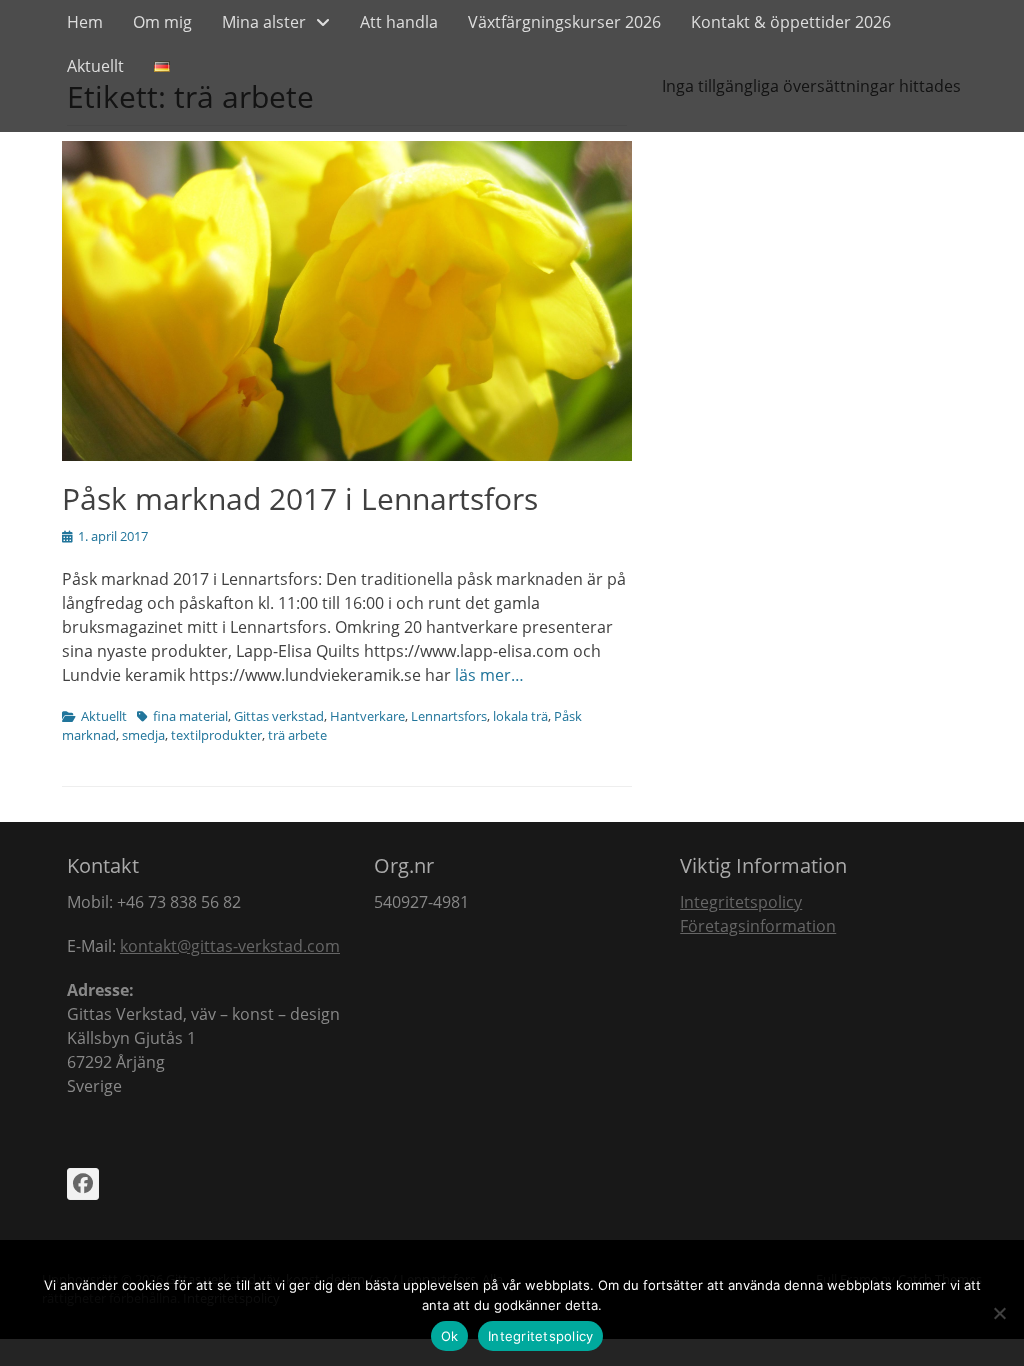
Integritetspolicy (741, 902)
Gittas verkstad (279, 716)
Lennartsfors (449, 716)
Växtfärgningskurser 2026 (564, 22)
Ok (450, 1336)
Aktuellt (95, 66)
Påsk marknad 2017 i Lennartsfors (300, 498)
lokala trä (520, 716)
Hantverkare (367, 716)
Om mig (162, 22)
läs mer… (489, 675)
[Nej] (999, 1313)
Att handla (399, 22)
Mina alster (264, 22)
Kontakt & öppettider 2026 (791, 22)
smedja (143, 735)
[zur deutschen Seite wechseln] (162, 66)
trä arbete (297, 735)
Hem (85, 22)
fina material (190, 716)
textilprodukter (216, 735)
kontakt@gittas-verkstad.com (230, 946)
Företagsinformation (758, 926)
